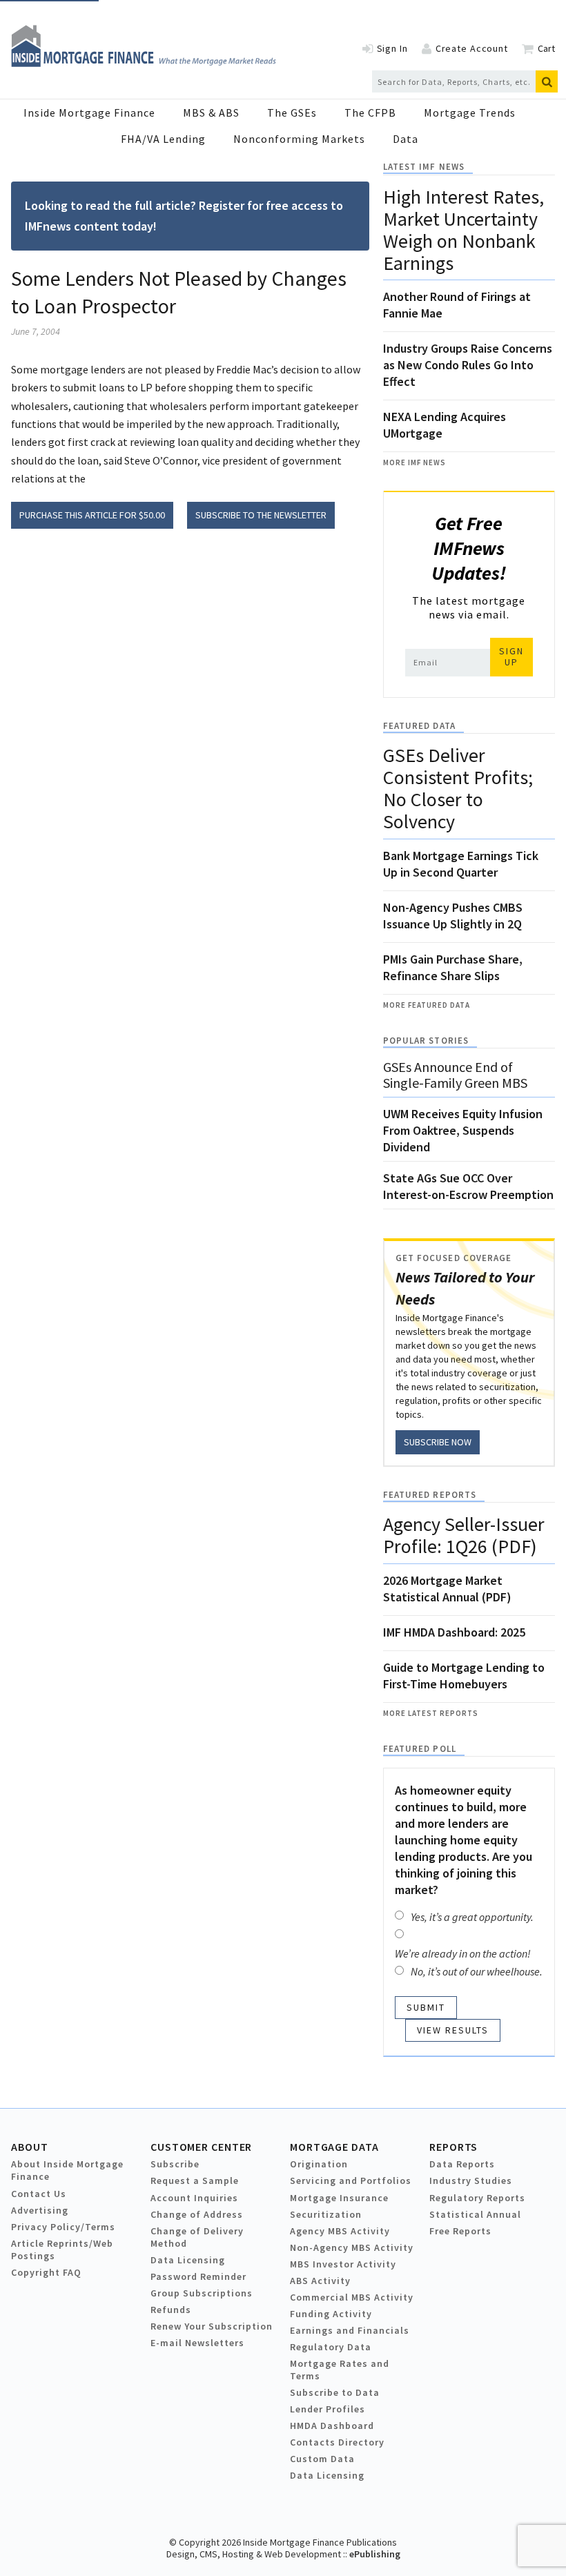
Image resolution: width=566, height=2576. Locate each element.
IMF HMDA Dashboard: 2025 (454, 1632)
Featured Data (419, 726)
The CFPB (370, 113)
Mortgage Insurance (339, 2198)
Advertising (40, 2210)
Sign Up (511, 656)
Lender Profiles (328, 2409)
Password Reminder (198, 2276)
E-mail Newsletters (197, 2343)
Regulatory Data (331, 2347)
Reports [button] (453, 2147)
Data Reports (462, 2164)
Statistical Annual (475, 2214)
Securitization (326, 2214)
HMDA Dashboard (332, 2426)
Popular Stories (426, 1041)
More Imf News (414, 462)
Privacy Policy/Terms (63, 2227)
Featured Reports (430, 1495)
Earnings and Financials (350, 2330)
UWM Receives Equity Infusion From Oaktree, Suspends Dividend (463, 1130)
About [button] (29, 2147)
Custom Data (322, 2459)
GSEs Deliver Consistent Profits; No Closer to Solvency (458, 788)
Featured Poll (420, 1749)
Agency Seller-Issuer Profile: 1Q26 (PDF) (464, 1535)
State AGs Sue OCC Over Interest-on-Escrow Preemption (468, 1186)
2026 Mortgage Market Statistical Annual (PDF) (447, 1589)
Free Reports (460, 2231)
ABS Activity (320, 2281)
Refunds (171, 2310)
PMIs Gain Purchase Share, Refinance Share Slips (453, 967)
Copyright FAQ (46, 2272)
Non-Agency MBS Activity (352, 2247)
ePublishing (375, 2554)
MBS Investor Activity (343, 2264)
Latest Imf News (424, 167)
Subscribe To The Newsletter (261, 515)
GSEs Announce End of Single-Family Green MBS (455, 1075)
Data (406, 139)
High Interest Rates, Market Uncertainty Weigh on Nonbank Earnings (463, 230)
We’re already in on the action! (463, 1953)
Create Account (472, 48)
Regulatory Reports (477, 2198)
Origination (319, 2164)
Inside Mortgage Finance (89, 113)
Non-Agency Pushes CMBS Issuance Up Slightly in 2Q (453, 916)
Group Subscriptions (202, 2293)
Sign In (392, 48)
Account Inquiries (194, 2198)
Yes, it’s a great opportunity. (472, 1917)
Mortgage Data (334, 2147)
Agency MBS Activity (340, 2231)
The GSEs (292, 113)
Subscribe (175, 2164)
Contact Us (39, 2194)
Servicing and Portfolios (351, 2180)
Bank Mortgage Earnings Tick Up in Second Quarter (461, 864)
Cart (546, 48)
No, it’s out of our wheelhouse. (477, 1971)
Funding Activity (331, 2314)
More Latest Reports (431, 1713)
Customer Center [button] (201, 2147)
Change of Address (197, 2214)
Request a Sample (195, 2180)
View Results (453, 2030)
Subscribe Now (438, 1442)
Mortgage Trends (470, 113)
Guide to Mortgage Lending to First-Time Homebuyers (464, 1676)
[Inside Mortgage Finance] (144, 63)
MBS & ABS (211, 113)
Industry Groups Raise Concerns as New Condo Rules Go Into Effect (468, 365)
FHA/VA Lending (163, 139)
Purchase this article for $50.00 (92, 515)
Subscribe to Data (335, 2392)
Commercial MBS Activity (352, 2297)
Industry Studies (471, 2180)
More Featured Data (427, 1005)
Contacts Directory (337, 2442)
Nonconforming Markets (299, 139)
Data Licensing (188, 2260)
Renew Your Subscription (212, 2326)
